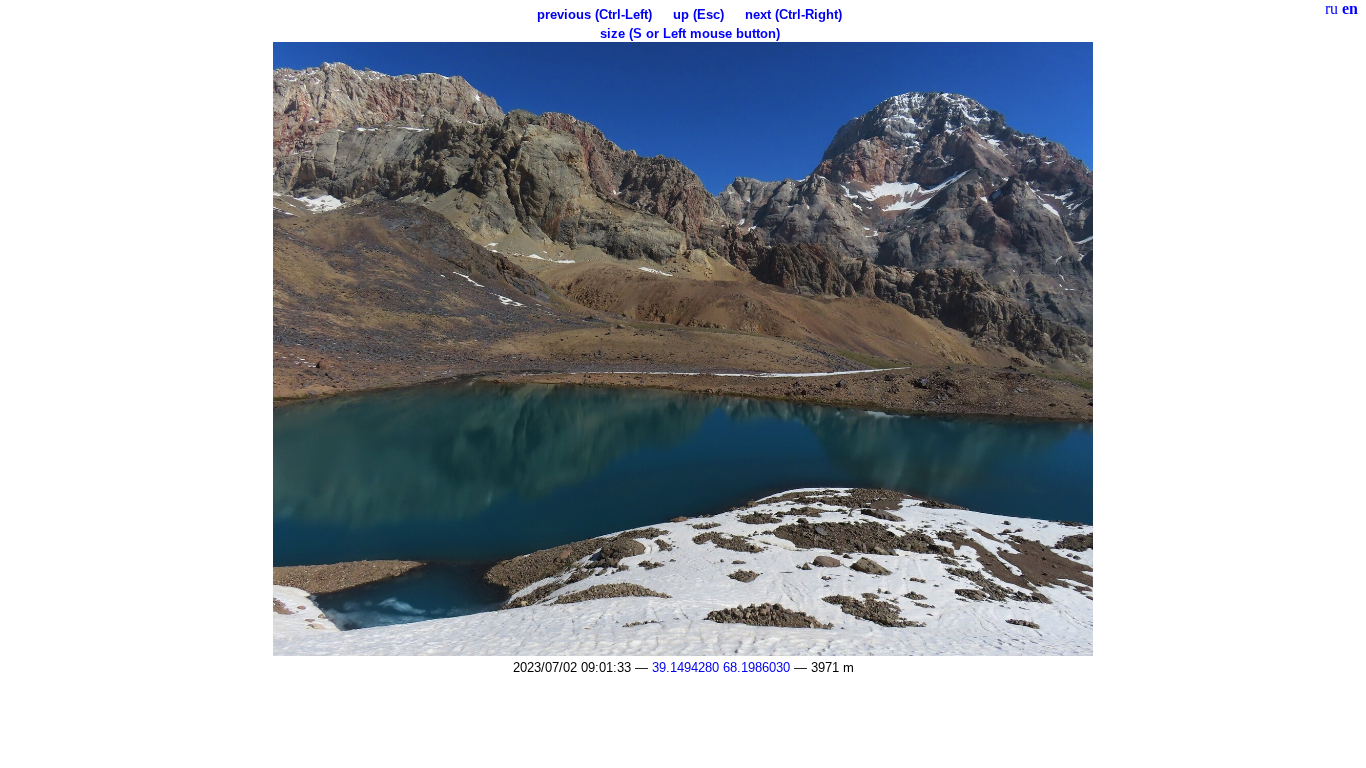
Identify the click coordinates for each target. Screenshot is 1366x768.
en (1350, 8)
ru (1331, 8)
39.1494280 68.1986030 (721, 667)
